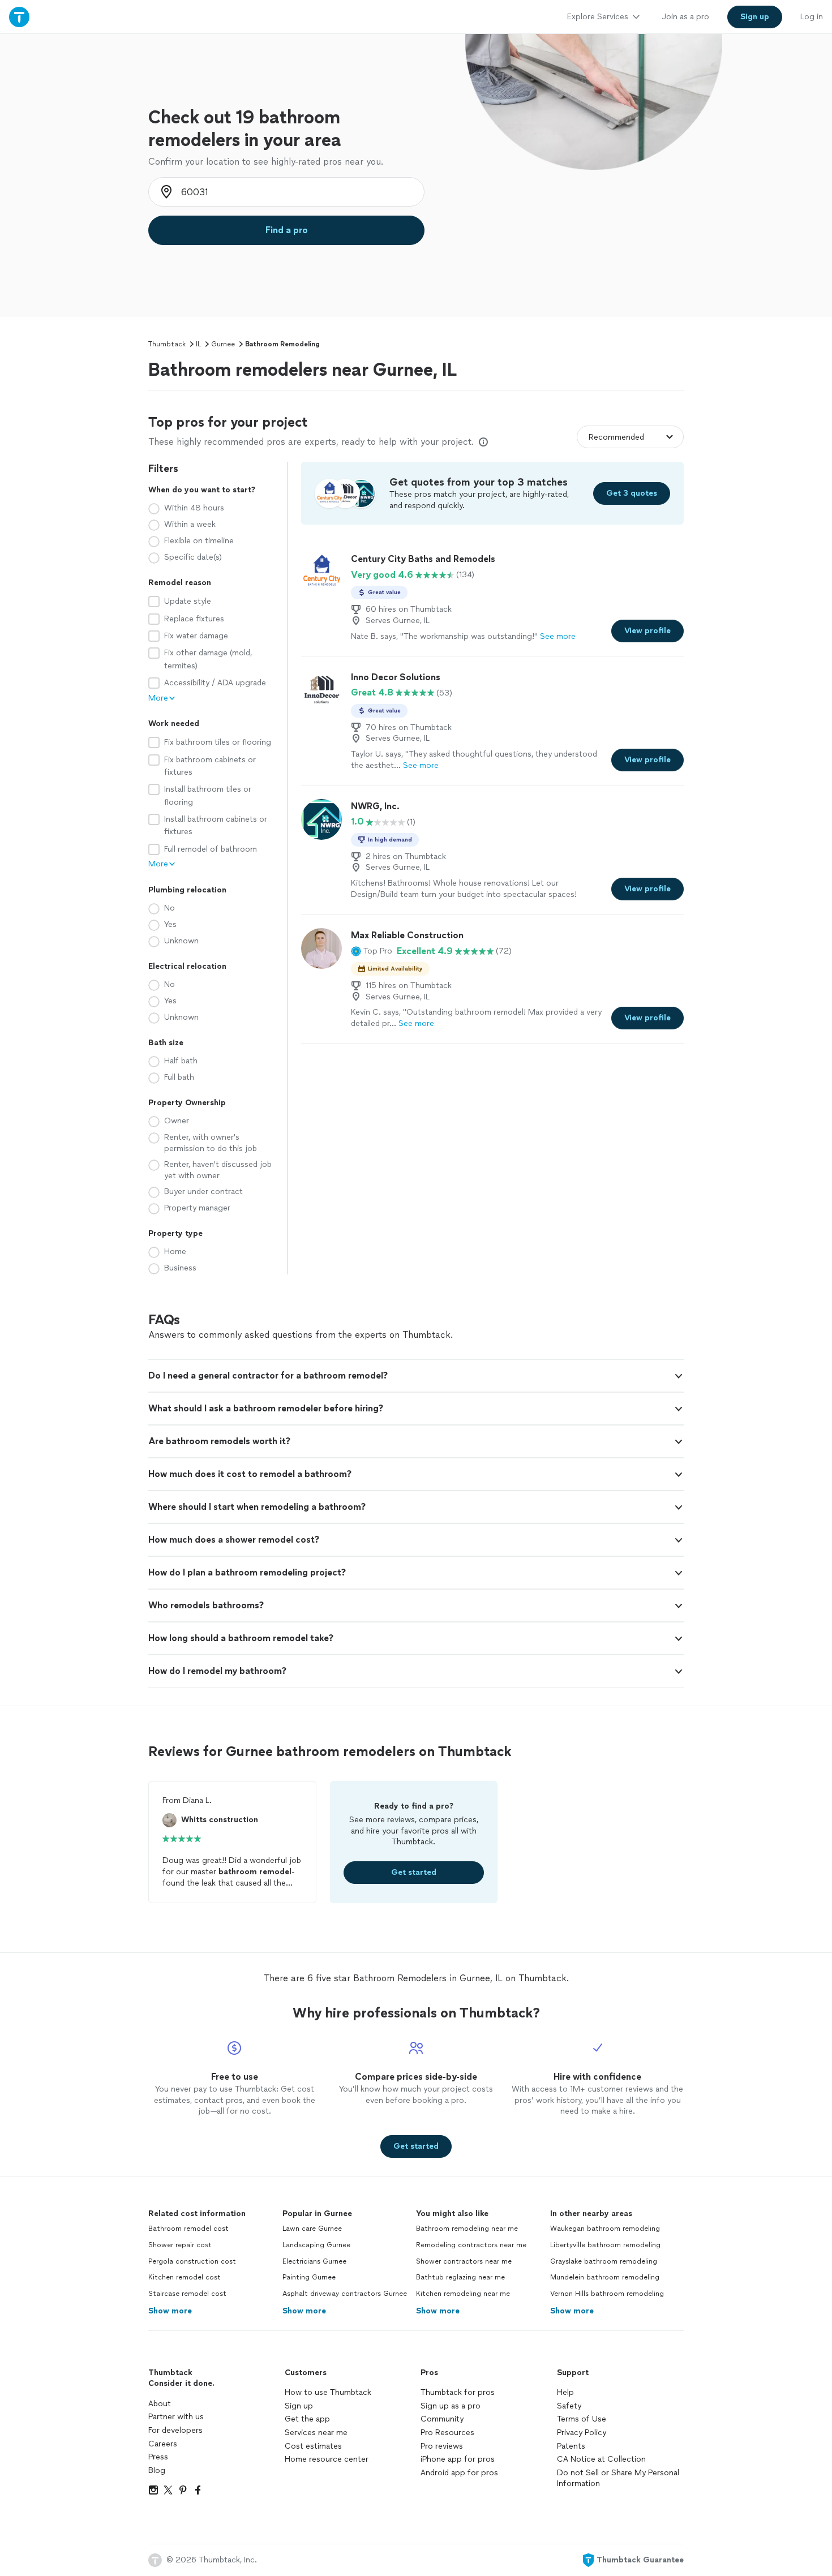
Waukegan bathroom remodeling (605, 2229)
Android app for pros (459, 2473)
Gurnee (223, 344)
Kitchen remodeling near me (463, 2294)
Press (158, 2457)
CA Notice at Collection (601, 2459)
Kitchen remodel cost (185, 2277)
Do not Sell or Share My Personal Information (618, 2478)
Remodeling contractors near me (471, 2245)
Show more (170, 2311)
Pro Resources (447, 2433)
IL (198, 344)
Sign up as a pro (451, 2406)
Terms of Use (582, 2419)
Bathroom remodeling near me (467, 2229)
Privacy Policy (582, 2433)
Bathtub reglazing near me (460, 2277)
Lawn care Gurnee (312, 2229)
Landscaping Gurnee (316, 2245)
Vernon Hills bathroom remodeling (607, 2294)
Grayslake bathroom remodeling (604, 2261)
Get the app (307, 2419)
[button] (372, 951)
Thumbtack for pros (458, 2392)
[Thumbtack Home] (19, 17)
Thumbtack (167, 344)
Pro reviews (442, 2446)
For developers (175, 2430)
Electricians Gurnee (314, 2261)
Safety (569, 2406)
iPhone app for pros (458, 2459)
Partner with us (176, 2417)
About (160, 2404)
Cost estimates (313, 2446)
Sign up (299, 2406)
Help (565, 2392)
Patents (571, 2446)
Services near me (316, 2433)
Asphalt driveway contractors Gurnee (345, 2294)
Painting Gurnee (309, 2277)
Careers (163, 2444)
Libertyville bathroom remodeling (605, 2245)
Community (442, 2419)
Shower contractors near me (464, 2261)
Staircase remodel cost (187, 2294)
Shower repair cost (180, 2245)
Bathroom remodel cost (188, 2229)
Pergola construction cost (192, 2261)
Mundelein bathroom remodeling (605, 2277)
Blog (157, 2470)
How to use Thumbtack (328, 2392)
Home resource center (327, 2459)
